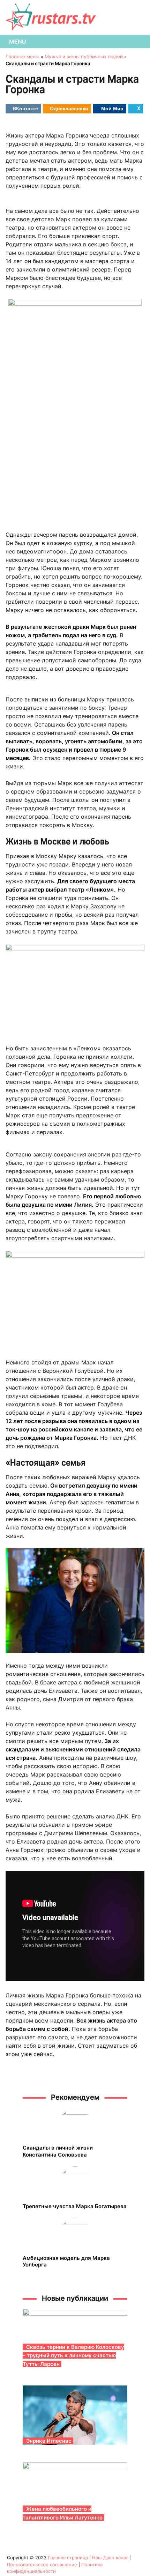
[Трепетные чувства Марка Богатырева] (75, 2182)
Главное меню (22, 57)
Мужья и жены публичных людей (84, 57)
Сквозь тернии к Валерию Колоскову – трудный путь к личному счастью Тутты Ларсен (73, 2355)
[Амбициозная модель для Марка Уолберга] (75, 2234)
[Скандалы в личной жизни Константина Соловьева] (75, 2123)
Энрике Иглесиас (49, 2441)
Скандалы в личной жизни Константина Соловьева (58, 2151)
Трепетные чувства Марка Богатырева (75, 2206)
